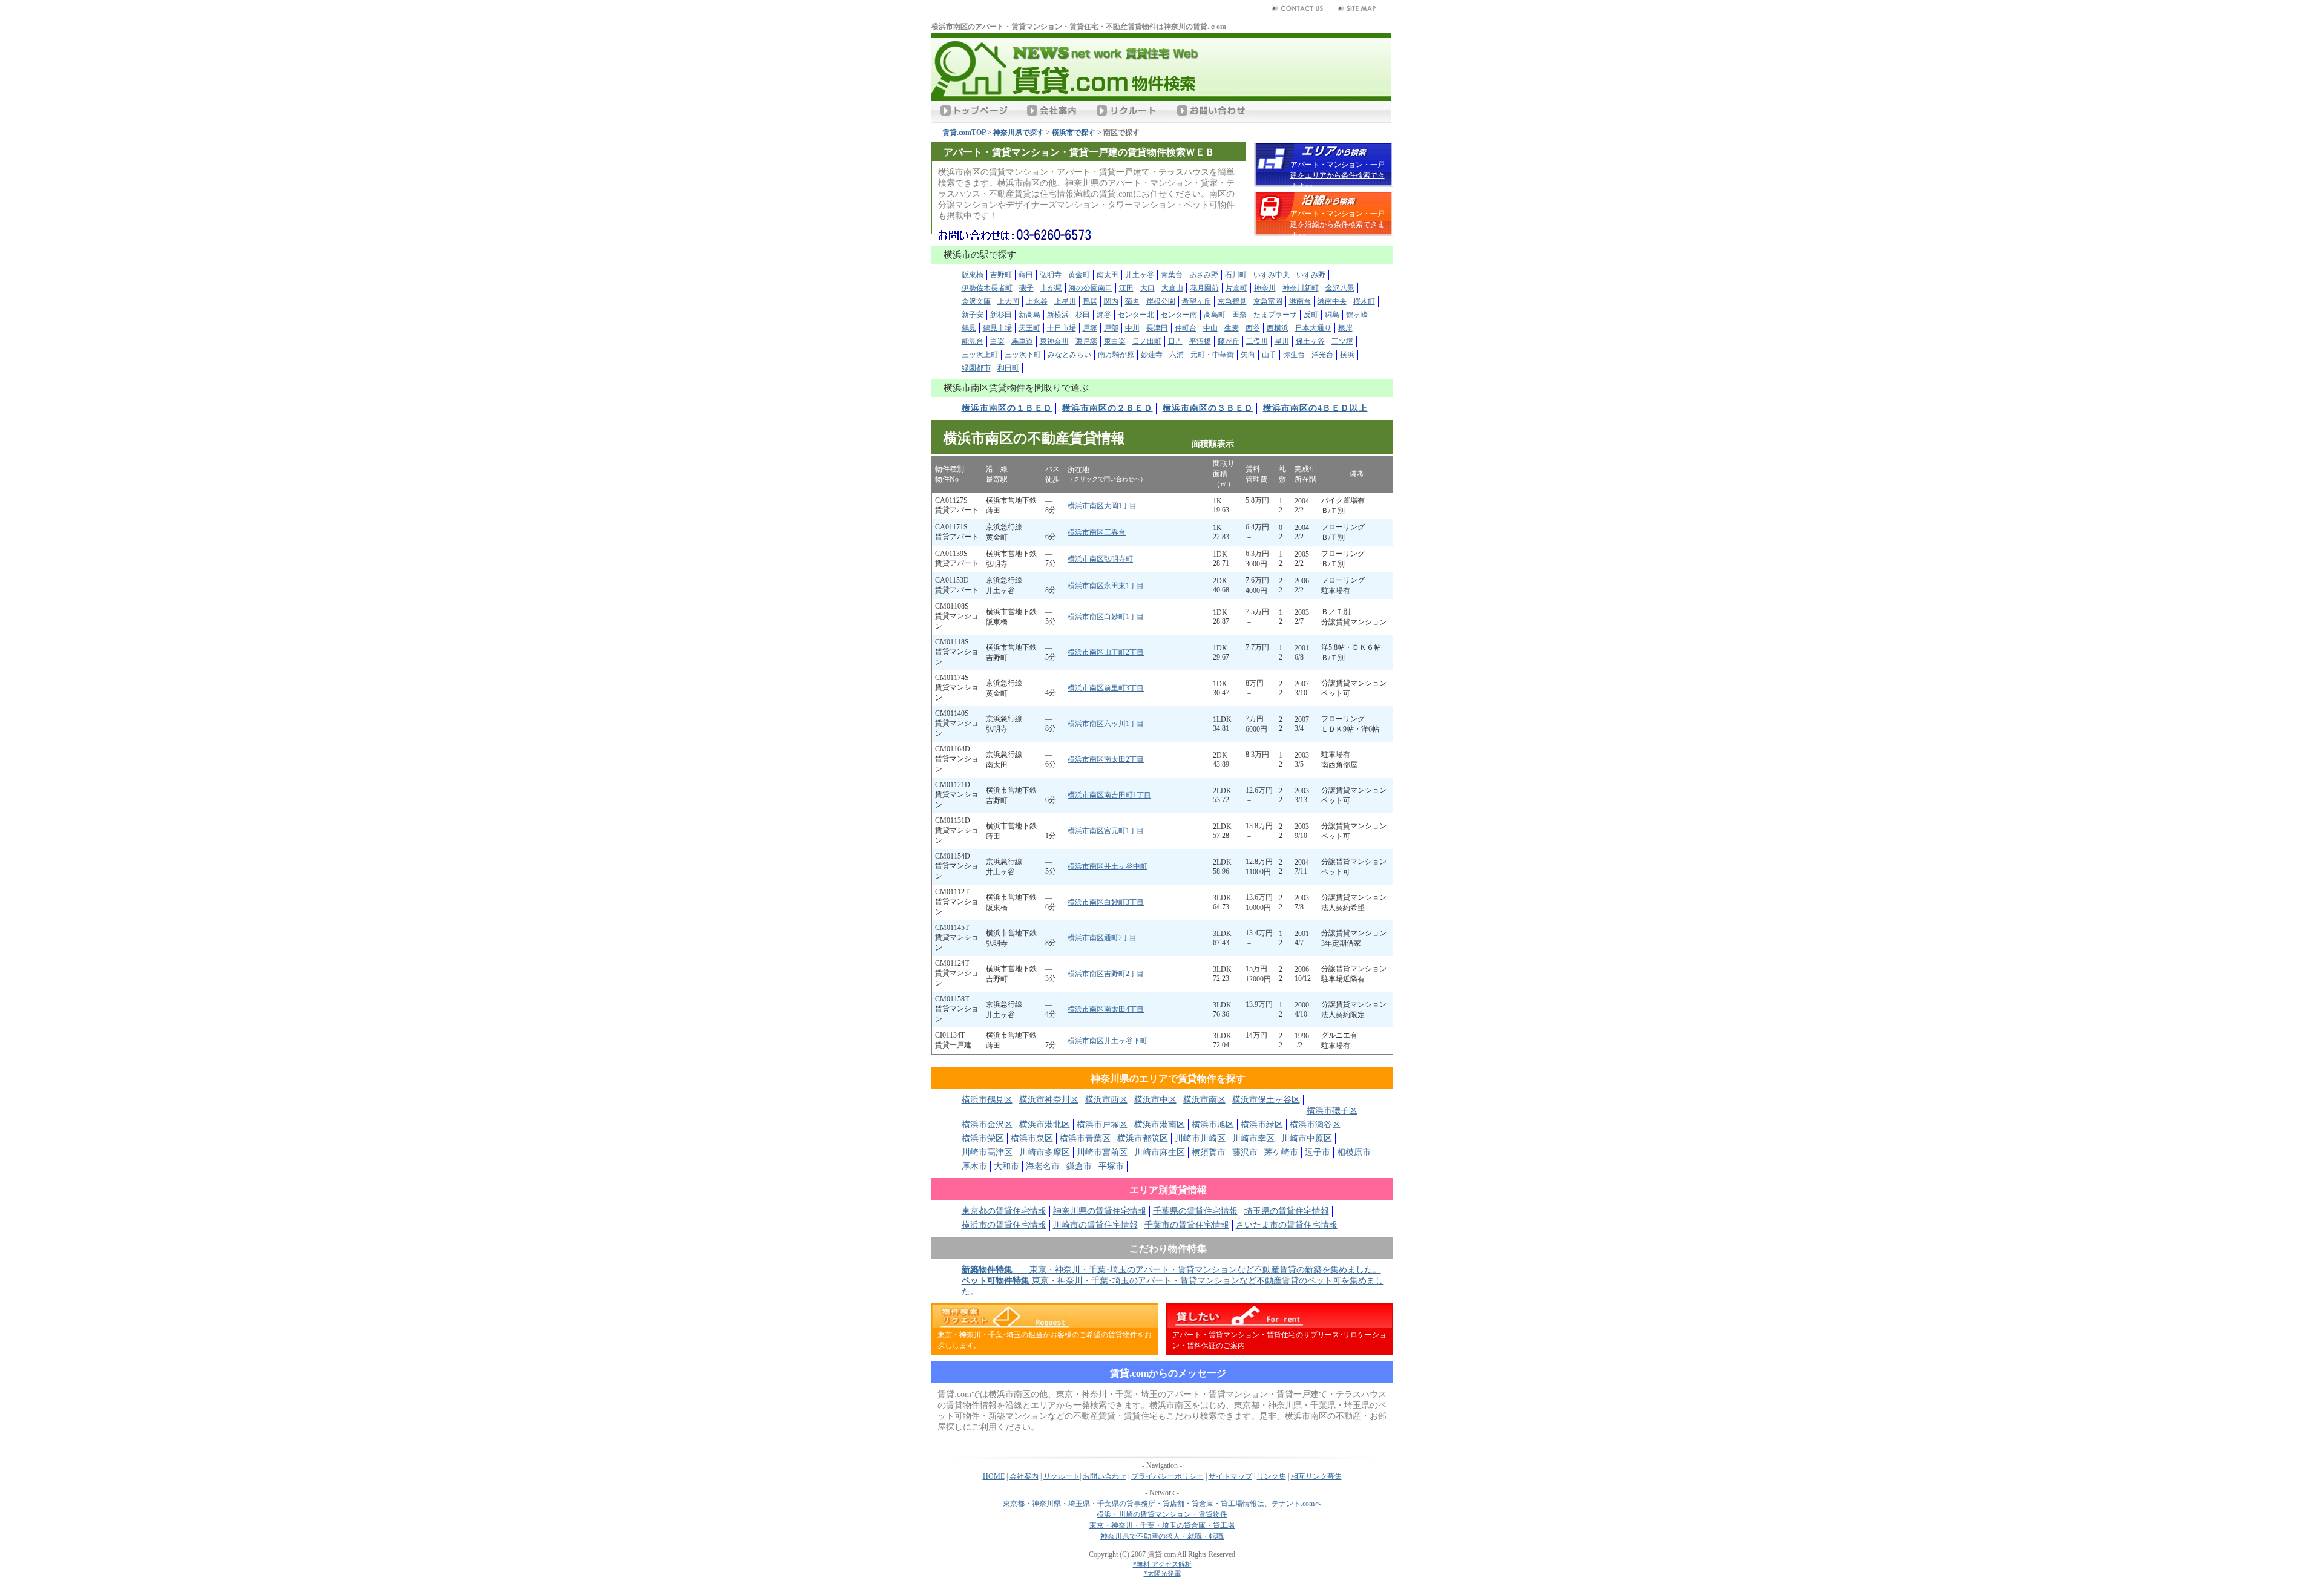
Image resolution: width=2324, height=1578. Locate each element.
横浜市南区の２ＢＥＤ (1108, 408)
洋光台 (1322, 355)
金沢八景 (1340, 288)
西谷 (1253, 328)
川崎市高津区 (987, 1152)
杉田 (1083, 315)
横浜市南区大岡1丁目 (1102, 506)
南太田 (1108, 275)
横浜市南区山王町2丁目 (1106, 652)
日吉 (1175, 341)
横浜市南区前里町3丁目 (1106, 688)
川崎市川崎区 (1200, 1138)
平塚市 (1111, 1166)
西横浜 (1278, 328)
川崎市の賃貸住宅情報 (1095, 1225)
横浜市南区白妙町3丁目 (1106, 902)
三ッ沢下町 (1023, 355)
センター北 (1136, 315)
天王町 (1029, 328)
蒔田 (1026, 275)
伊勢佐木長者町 (987, 288)
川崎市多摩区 (1045, 1152)
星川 (1282, 341)
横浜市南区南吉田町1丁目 (1109, 795)
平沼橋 (1200, 341)
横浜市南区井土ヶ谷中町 (1108, 866)
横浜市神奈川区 (1049, 1100)
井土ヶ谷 (1140, 275)
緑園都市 (976, 368)
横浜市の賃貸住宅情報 (1004, 1225)
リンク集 (1272, 1476)
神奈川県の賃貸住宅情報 (1100, 1211)
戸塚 (1090, 328)
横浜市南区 (1204, 1100)
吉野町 (1001, 275)
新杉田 (1001, 315)
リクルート (1062, 1476)
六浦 (1177, 355)
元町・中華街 (1212, 355)
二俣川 (1257, 341)
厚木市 (974, 1166)
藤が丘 (1229, 341)
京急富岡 (1268, 301)
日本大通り (1313, 328)
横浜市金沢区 (987, 1125)
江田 (1126, 288)
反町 (1311, 315)
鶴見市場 (997, 328)
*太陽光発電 (1162, 1573)
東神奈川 (1054, 341)
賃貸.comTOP (964, 133)
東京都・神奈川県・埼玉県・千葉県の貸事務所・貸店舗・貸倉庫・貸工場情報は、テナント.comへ (1162, 1504)
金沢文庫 (976, 301)
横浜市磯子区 (1332, 1111)
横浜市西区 (1106, 1100)
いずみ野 (1311, 275)
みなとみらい (1069, 355)
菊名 (1132, 301)
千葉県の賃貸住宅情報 (1195, 1211)
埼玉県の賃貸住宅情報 (1287, 1211)
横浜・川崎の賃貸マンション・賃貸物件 (1162, 1514)
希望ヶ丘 (1196, 301)
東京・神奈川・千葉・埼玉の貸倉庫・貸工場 (1162, 1525)
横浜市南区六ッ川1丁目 (1106, 724)
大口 (1147, 288)
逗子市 (1318, 1152)
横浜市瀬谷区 (1315, 1125)
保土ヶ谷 (1310, 341)
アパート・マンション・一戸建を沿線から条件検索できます (1338, 224)
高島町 (1215, 315)
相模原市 (1354, 1152)
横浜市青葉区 (1085, 1138)
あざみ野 (1204, 275)
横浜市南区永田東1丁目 (1106, 586)
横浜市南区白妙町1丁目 (1106, 617)
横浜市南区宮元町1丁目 (1106, 831)
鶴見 (969, 328)
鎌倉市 (1079, 1166)
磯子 (1026, 288)
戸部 (1111, 328)
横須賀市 (1209, 1152)
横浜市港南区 (1160, 1125)
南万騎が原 (1116, 355)
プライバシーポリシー (1167, 1476)
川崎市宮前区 (1102, 1152)
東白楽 (1115, 341)
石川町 (1236, 275)
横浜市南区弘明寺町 (1100, 559)
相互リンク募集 (1316, 1476)
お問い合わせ (1105, 1476)
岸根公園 (1161, 301)
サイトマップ (1230, 1476)
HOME (994, 1476)
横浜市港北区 (1045, 1125)
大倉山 (1172, 288)
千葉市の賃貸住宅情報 (1187, 1225)
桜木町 (1364, 301)
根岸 (1345, 328)
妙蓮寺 (1152, 355)
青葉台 (1172, 275)
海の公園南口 (1091, 288)
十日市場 (1062, 328)
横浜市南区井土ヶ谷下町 (1108, 1041)
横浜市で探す (1074, 133)
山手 (1269, 355)
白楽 (997, 341)
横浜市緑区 (1262, 1125)
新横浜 (1058, 315)
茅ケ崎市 (1281, 1152)
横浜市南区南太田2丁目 (1106, 759)
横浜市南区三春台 (1097, 532)
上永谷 (1037, 301)
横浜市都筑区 (1143, 1138)
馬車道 (1022, 341)
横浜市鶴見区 (987, 1100)
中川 (1132, 328)
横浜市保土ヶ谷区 (1266, 1100)
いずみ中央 (1272, 275)
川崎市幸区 (1253, 1138)
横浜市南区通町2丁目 (1102, 938)
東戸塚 (1086, 341)
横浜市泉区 (1032, 1138)
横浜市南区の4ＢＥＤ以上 (1315, 408)
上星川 (1065, 301)
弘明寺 (1051, 275)
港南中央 (1332, 301)
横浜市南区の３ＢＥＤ (1208, 408)
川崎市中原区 (1307, 1138)
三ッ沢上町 (980, 355)
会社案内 (1024, 1476)
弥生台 (1294, 355)
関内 (1111, 301)
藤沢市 (1245, 1152)
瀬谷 (1104, 315)
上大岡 (1008, 301)
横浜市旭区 (1213, 1125)
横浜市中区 (1155, 1100)
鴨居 (1090, 301)
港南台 (1300, 301)
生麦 (1232, 328)
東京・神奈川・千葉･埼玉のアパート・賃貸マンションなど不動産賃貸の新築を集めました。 (1171, 1270)
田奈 (1239, 315)
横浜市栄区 (983, 1138)
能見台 (973, 341)
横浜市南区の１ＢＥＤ (1007, 408)
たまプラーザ (1275, 315)
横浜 (1347, 355)
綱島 (1332, 315)
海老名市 (1043, 1166)
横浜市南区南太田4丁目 (1106, 1009)
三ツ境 (1342, 341)
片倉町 (1236, 288)
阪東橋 (973, 275)
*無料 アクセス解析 (1162, 1564)
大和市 (1006, 1166)
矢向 (1248, 355)
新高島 (1029, 315)
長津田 (1157, 328)
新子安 (973, 315)
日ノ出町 (1147, 341)
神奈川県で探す (1019, 133)
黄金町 (1079, 275)
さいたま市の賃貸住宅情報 (1287, 1225)
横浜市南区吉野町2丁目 (1106, 974)
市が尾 (1051, 288)
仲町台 (1186, 328)
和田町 (1008, 368)
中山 (1210, 328)
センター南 (1179, 315)
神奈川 (1265, 288)
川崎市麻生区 (1160, 1152)
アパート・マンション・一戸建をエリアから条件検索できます (1338, 175)
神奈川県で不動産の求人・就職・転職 (1162, 1536)
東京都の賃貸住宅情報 (1004, 1211)
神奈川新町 (1301, 288)
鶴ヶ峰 (1357, 315)
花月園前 (1204, 288)
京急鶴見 (1232, 301)
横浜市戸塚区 (1102, 1125)
